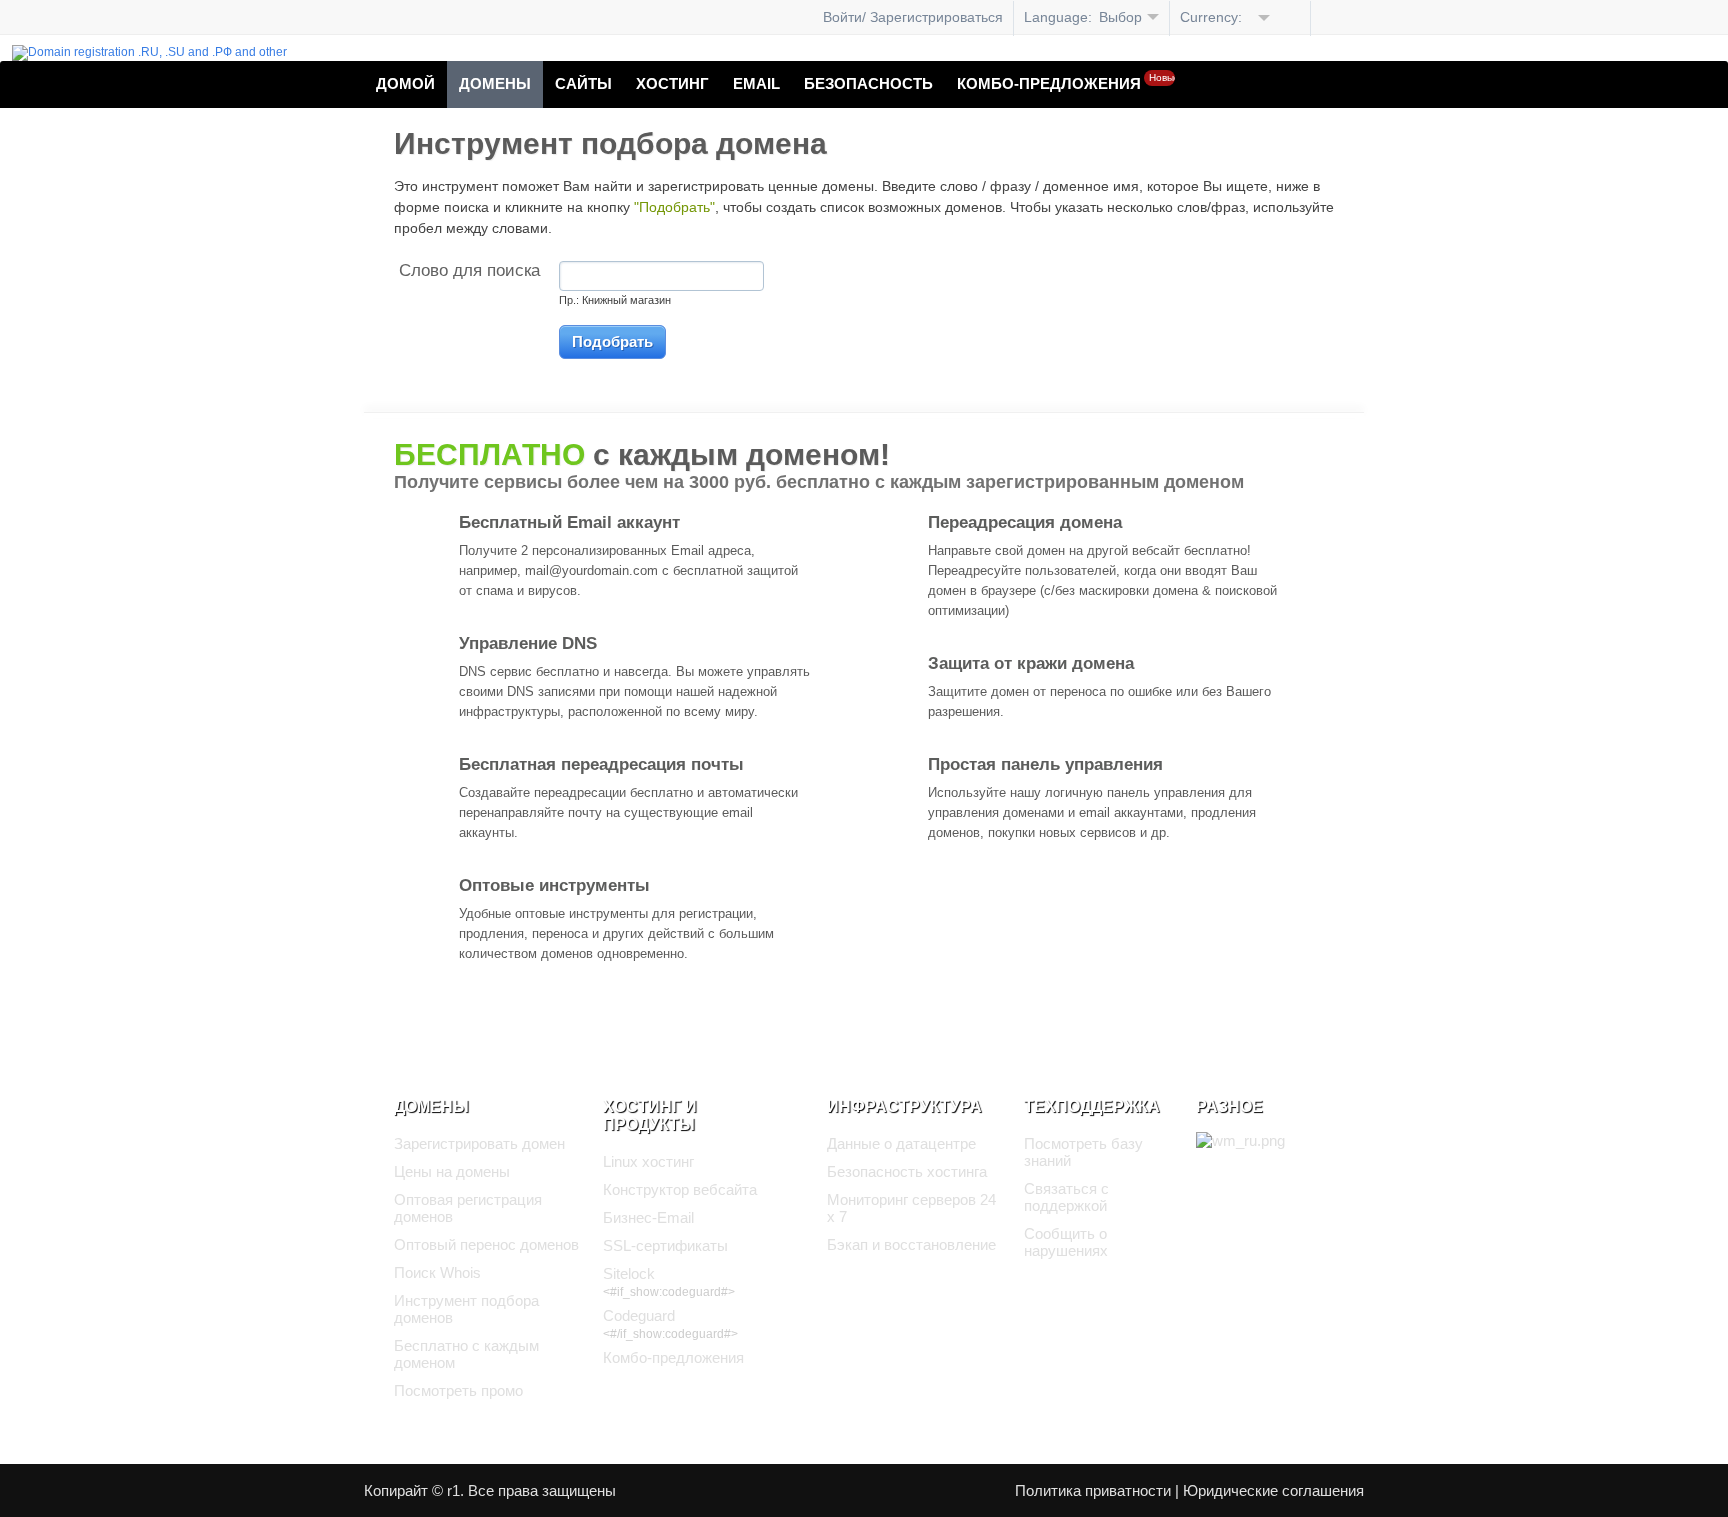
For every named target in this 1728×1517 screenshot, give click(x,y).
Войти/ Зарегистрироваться (913, 17)
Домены (495, 83)
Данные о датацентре (901, 1143)
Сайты (583, 83)
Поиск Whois (437, 1272)
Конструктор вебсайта (680, 1189)
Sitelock (629, 1273)
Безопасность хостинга (907, 1171)
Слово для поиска (469, 270)
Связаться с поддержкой (1066, 1197)
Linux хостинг (648, 1161)
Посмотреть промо (458, 1390)
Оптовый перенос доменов (486, 1244)
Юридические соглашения (1273, 1490)
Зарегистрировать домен (479, 1143)
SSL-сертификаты (665, 1245)
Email (756, 83)
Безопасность (868, 83)
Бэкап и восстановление (911, 1244)
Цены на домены (452, 1171)
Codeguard (639, 1315)
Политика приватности (1093, 1490)
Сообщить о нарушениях (1066, 1242)
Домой (405, 83)
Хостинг (672, 83)
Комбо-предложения (1066, 82)
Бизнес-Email (648, 1217)
